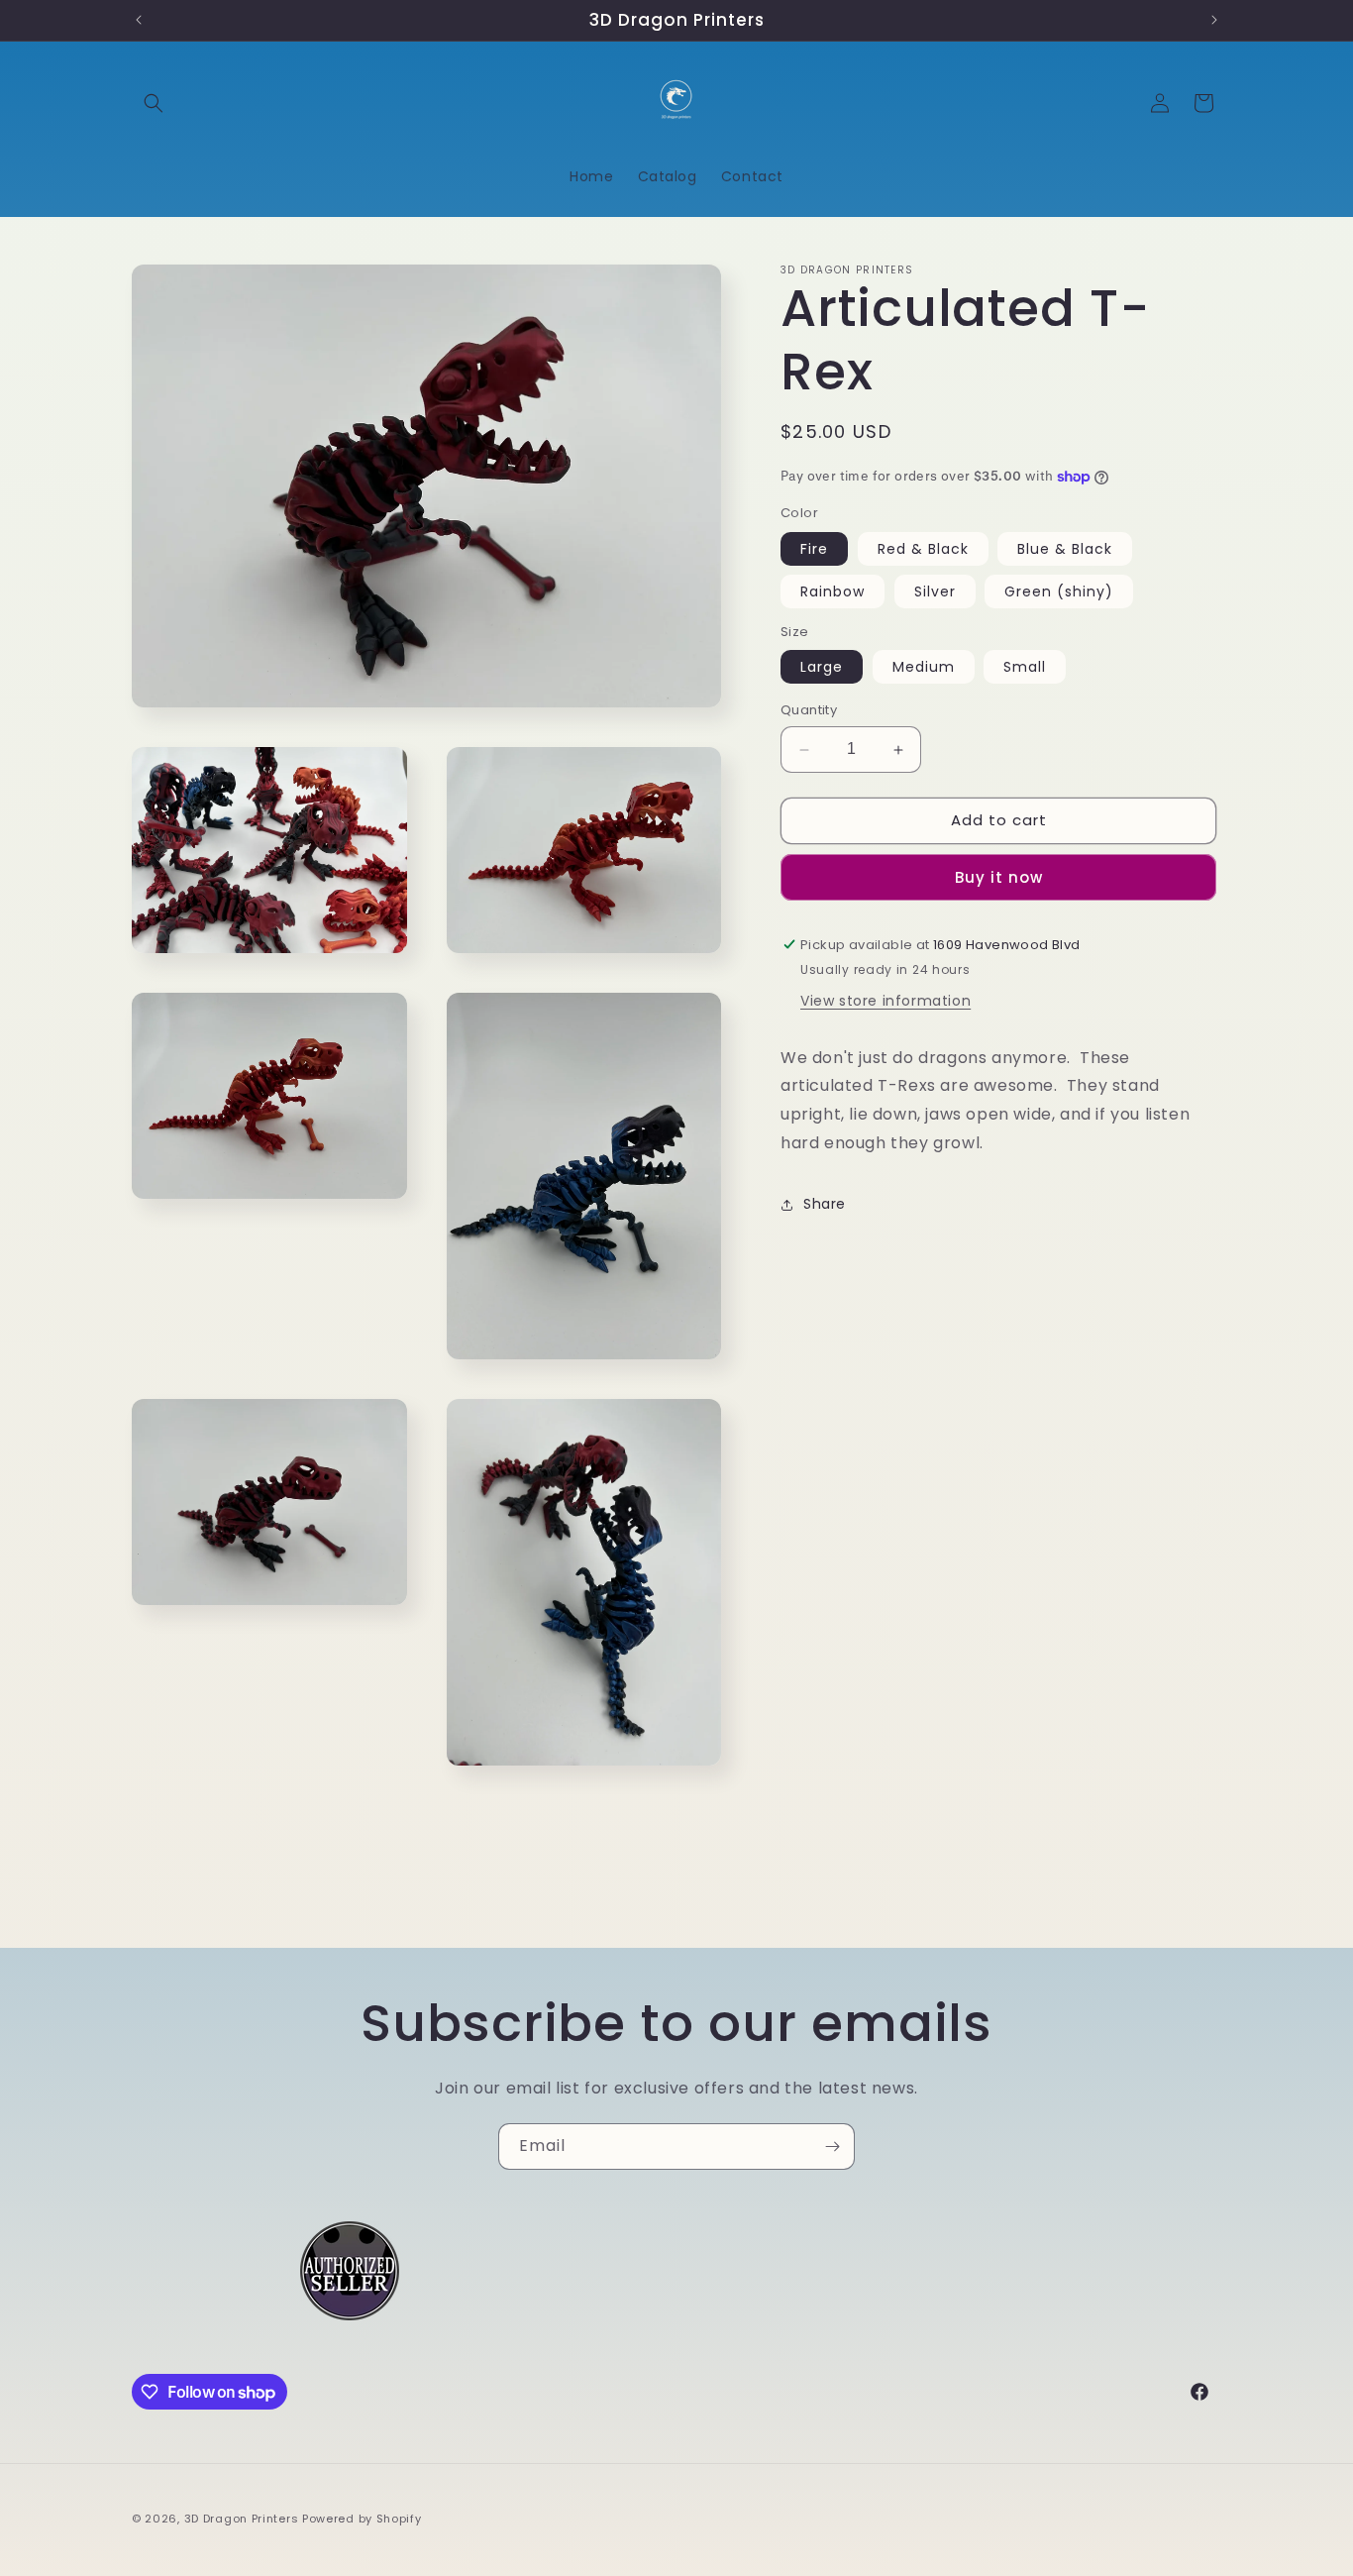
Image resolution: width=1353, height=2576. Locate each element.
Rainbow (833, 591)
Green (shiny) (1059, 591)
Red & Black (923, 549)
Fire (814, 549)
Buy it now (999, 877)
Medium (924, 668)
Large (822, 668)
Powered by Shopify (362, 2519)
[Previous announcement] (139, 20)
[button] (154, 103)
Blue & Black (1065, 549)
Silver (935, 591)
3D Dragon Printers (242, 2519)
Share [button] (825, 1205)
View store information (885, 1001)
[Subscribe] (832, 2147)
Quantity (809, 711)
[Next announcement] (1214, 20)
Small (1025, 668)
